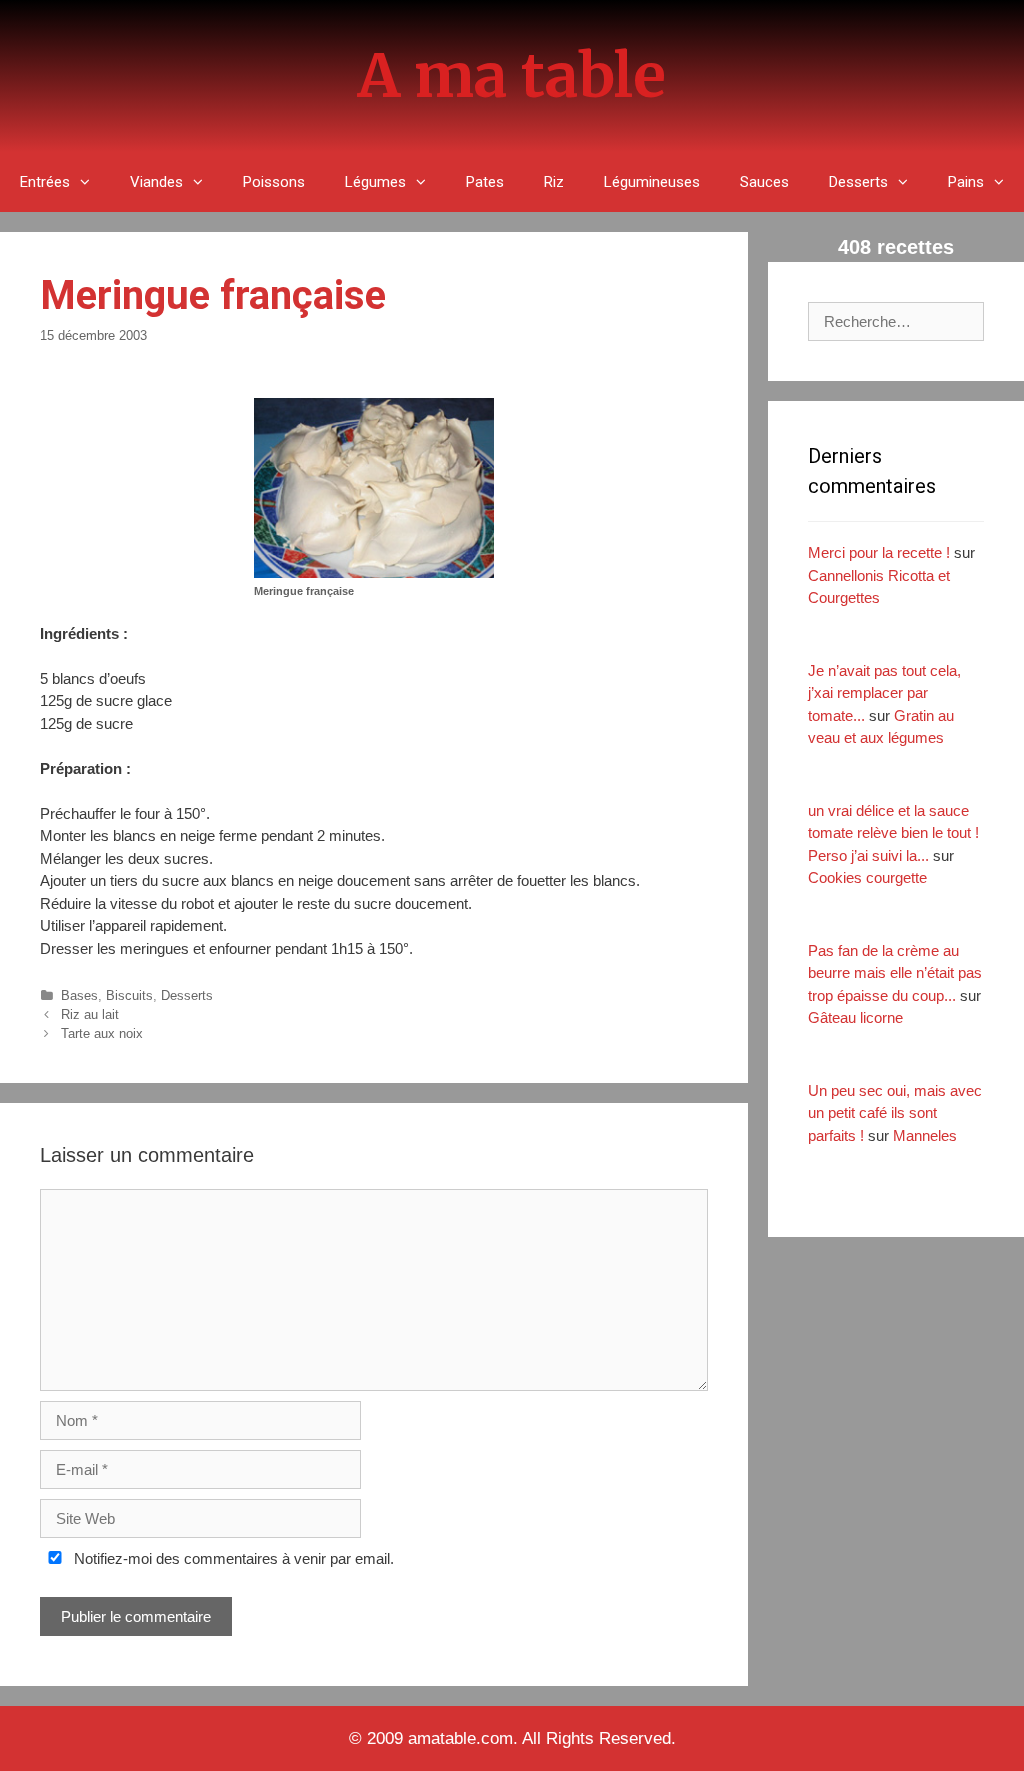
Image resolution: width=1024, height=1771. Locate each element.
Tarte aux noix (102, 1033)
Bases (79, 995)
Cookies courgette (867, 877)
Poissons (274, 182)
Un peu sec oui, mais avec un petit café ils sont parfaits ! (895, 1113)
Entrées (45, 182)
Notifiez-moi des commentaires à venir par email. (232, 1558)
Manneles (925, 1135)
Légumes (375, 182)
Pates (485, 182)
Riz (554, 182)
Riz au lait (90, 1014)
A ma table (512, 75)
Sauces (764, 182)
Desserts (858, 182)
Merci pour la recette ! (879, 552)
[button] (90, 182)
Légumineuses (652, 182)
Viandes (156, 182)
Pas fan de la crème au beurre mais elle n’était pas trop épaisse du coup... (895, 973)
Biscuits (129, 995)
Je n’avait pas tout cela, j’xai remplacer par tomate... (884, 693)
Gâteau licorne (855, 1017)
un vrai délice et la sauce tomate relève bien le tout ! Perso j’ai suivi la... (893, 833)
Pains (966, 182)
